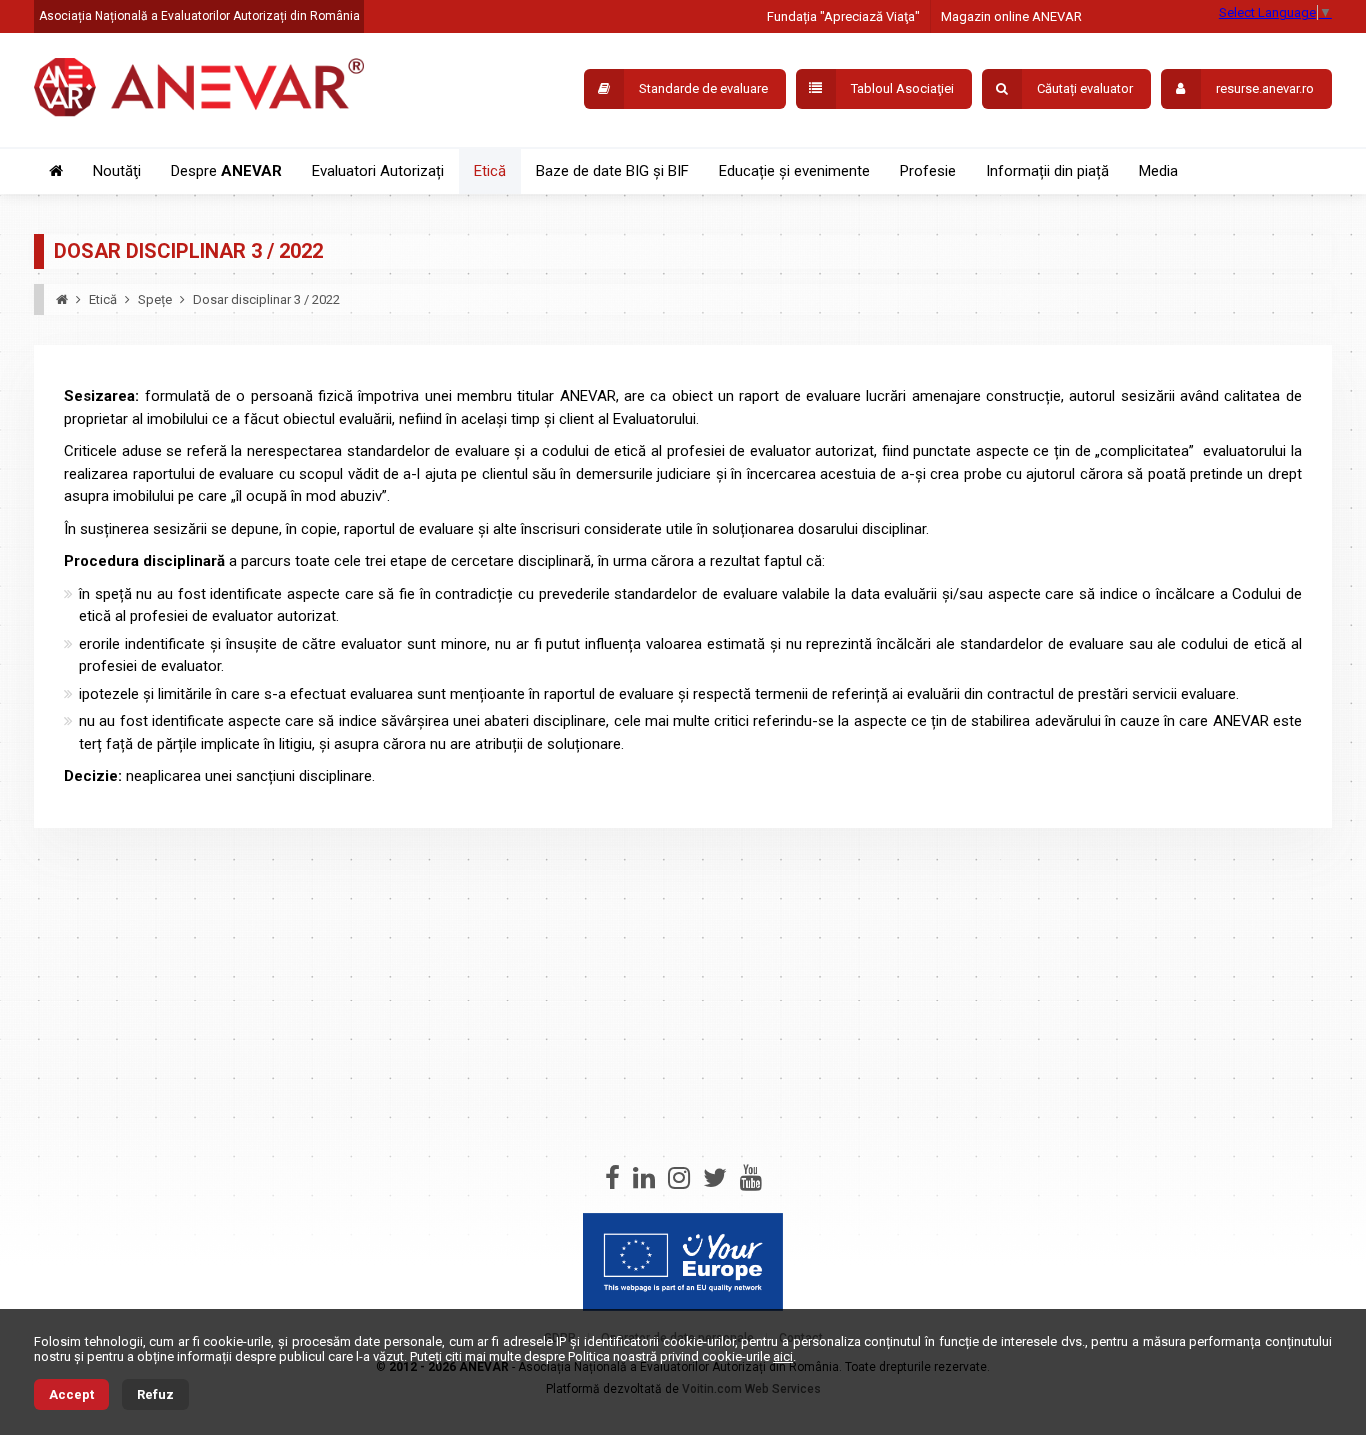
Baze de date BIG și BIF (612, 171)
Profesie (928, 171)
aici (783, 1356)
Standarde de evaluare (703, 88)
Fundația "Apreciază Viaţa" (843, 16)
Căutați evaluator (1085, 88)
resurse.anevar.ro (1265, 88)
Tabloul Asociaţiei (902, 88)
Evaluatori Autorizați (378, 171)
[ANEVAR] (199, 90)
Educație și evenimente (794, 171)
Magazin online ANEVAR (1011, 16)
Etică (490, 171)
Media (1158, 171)
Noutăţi (117, 171)
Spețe (155, 299)
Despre (226, 171)
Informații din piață (1047, 171)
